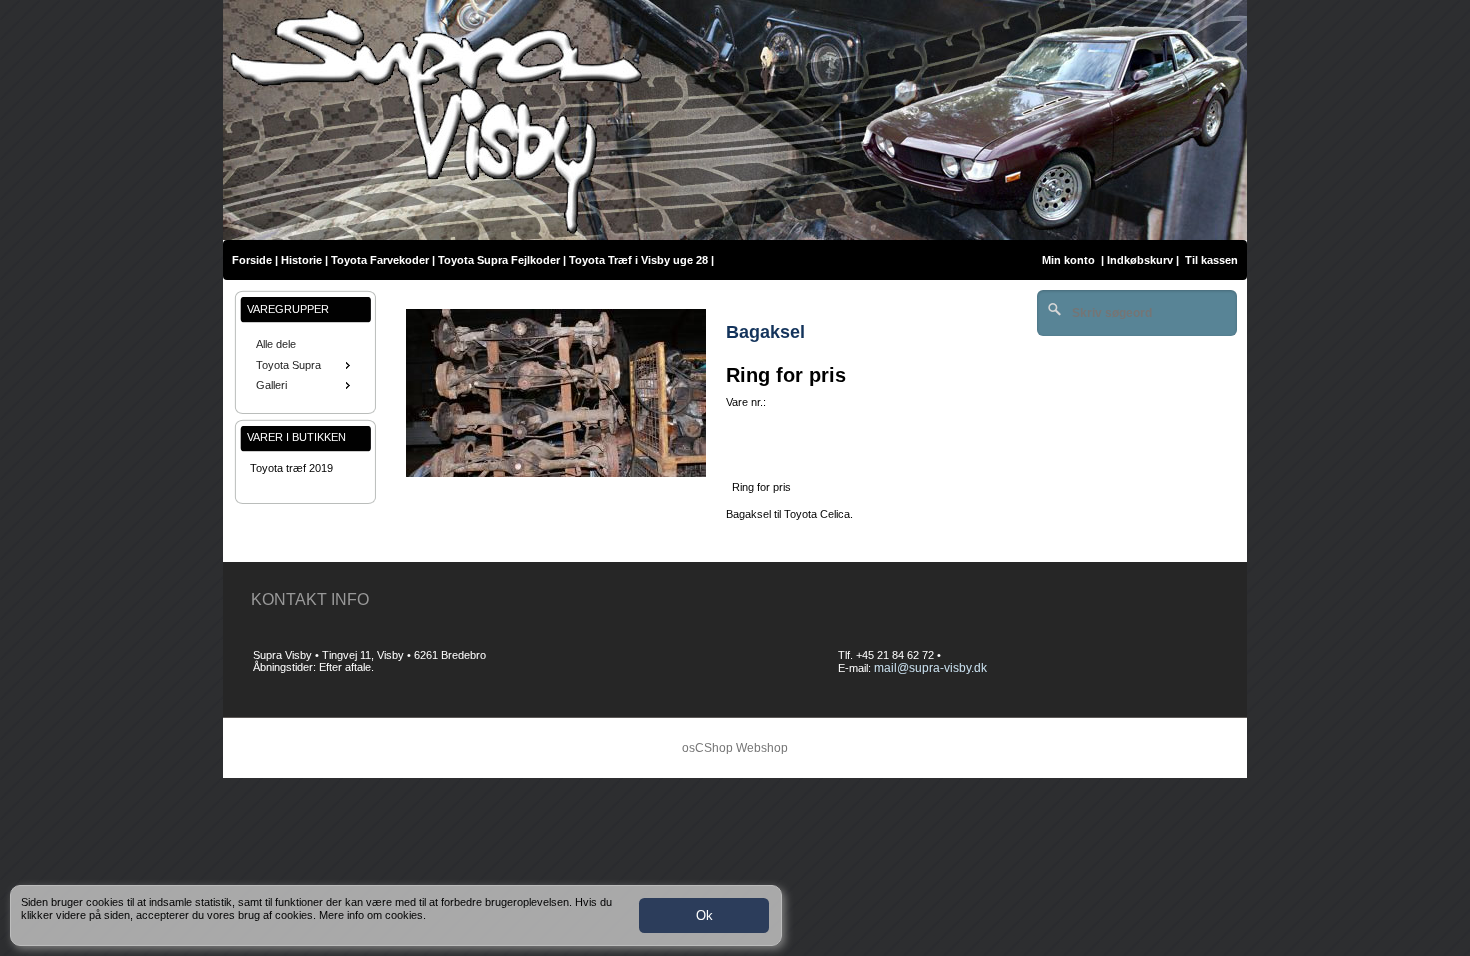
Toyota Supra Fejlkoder (499, 260)
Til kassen (1213, 260)
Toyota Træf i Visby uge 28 (638, 260)
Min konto (1068, 260)
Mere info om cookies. (372, 915)
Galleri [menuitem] (271, 385)
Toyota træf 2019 (291, 468)
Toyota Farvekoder (380, 260)
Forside (252, 260)
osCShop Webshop (735, 748)
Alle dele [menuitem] (276, 344)
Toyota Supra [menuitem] (288, 365)
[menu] (305, 365)
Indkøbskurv (1140, 260)
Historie (301, 260)
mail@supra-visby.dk (930, 668)
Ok (704, 915)
